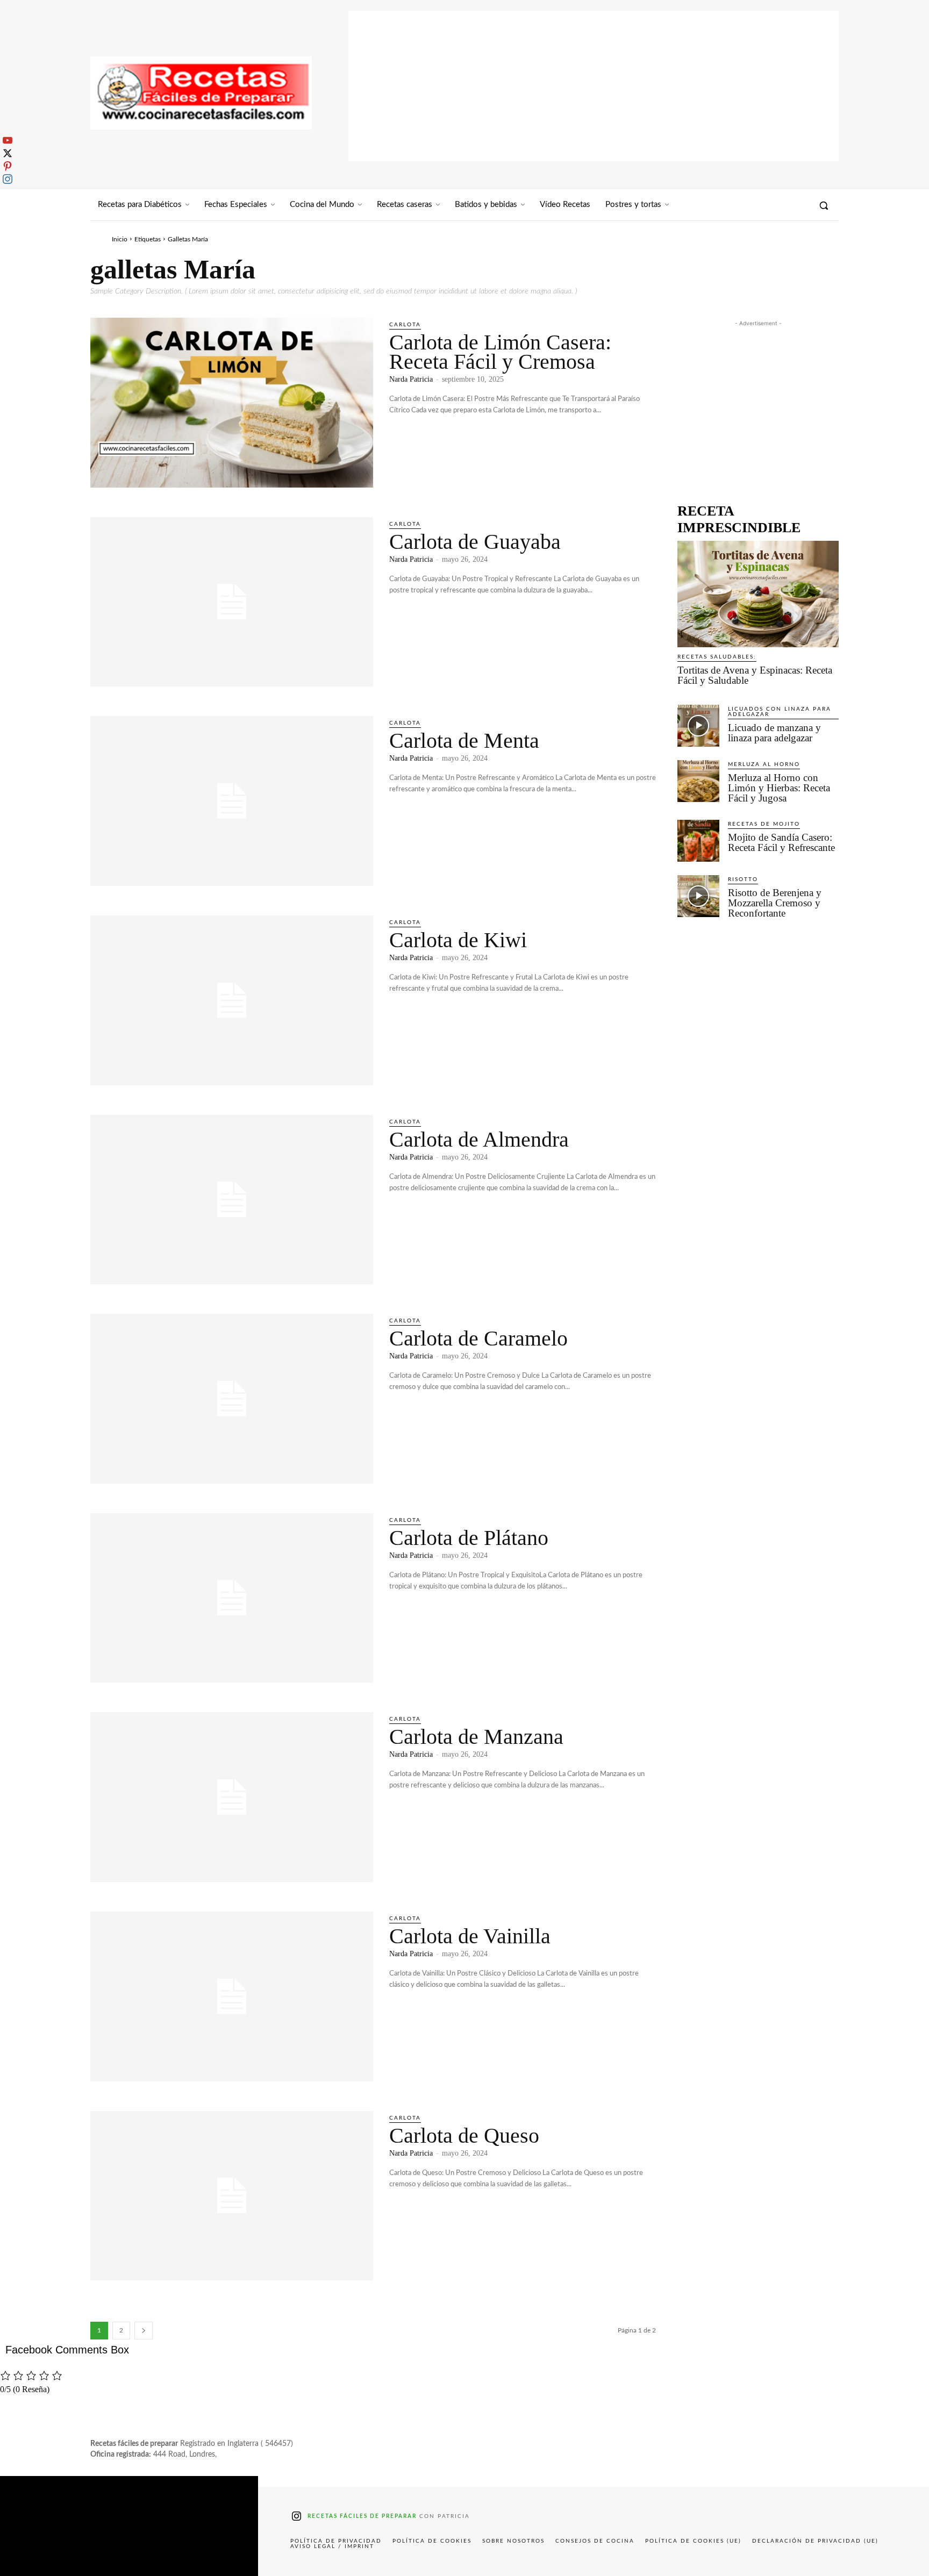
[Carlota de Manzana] (232, 1797)
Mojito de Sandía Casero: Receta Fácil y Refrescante (781, 842)
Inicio (120, 239)
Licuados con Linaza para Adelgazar (780, 712)
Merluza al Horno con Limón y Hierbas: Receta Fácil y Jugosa (779, 788)
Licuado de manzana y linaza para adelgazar (774, 733)
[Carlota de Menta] (232, 801)
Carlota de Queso (464, 2135)
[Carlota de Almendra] (232, 1200)
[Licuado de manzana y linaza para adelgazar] (698, 726)
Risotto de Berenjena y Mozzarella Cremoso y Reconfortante (775, 903)
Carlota (405, 325)
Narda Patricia (411, 379)
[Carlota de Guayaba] (232, 602)
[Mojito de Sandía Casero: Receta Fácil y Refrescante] (698, 841)
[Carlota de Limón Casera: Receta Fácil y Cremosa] (232, 403)
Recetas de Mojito (764, 824)
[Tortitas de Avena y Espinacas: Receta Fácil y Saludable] (758, 594)
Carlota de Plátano (469, 1538)
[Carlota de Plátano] (232, 1598)
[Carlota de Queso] (232, 2196)
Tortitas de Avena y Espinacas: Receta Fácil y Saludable (755, 675)
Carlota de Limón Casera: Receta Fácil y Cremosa (500, 352)
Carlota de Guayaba (475, 542)
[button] (824, 205)
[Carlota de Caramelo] (232, 1399)
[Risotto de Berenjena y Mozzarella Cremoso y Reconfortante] (698, 896)
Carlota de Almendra (479, 1139)
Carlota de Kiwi (458, 940)
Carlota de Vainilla (470, 1936)
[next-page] (144, 2331)
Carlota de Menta (464, 740)
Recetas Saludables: (717, 657)
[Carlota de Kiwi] (232, 1000)
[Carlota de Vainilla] (232, 1997)
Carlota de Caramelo (478, 1338)
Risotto (743, 879)
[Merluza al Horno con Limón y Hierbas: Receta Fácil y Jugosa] (698, 781)
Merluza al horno (764, 764)
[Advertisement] (594, 86)
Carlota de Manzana (476, 1737)
